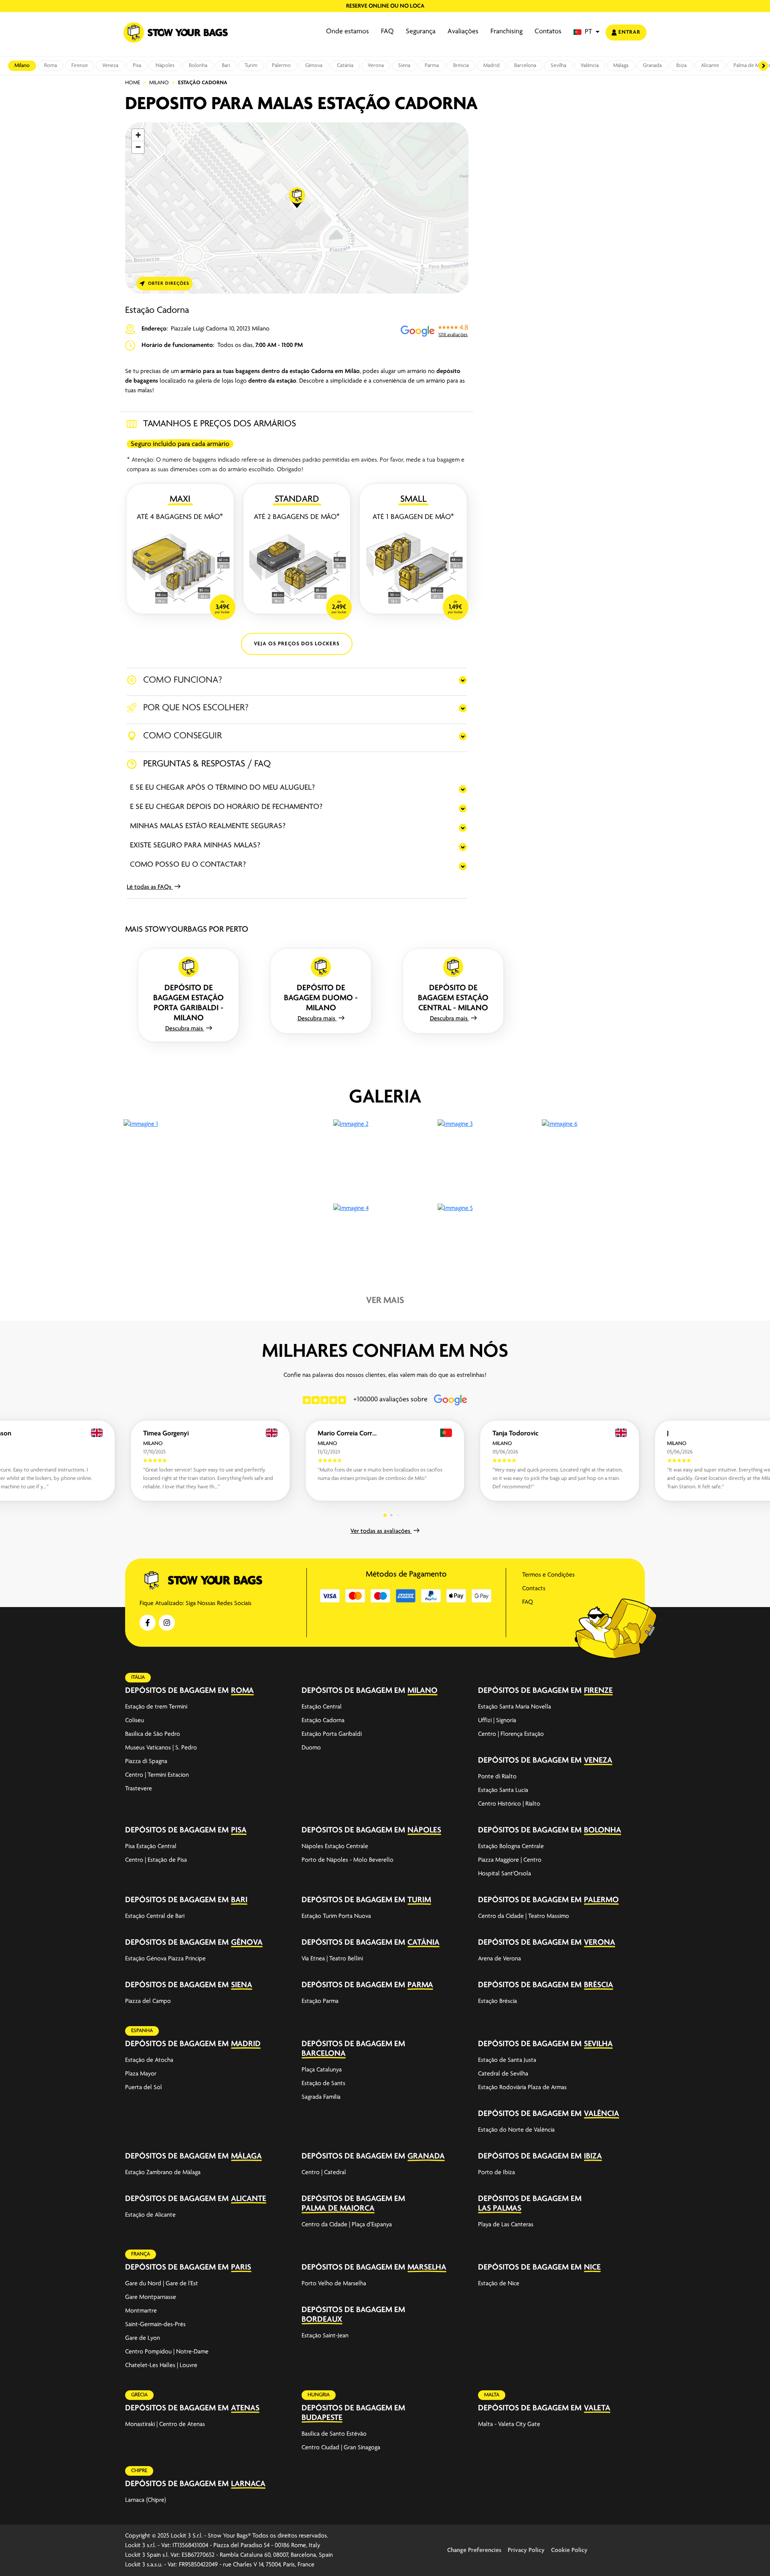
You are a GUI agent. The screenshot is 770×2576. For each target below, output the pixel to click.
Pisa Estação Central (151, 1846)
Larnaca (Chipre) (146, 2500)
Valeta (597, 2408)
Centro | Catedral (324, 2173)
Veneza (110, 66)
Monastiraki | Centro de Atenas (165, 2424)
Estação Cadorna (323, 1721)
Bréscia (461, 66)
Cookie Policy (569, 2550)
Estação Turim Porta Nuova (336, 1916)
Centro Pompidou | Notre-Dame (167, 2352)
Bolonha (198, 66)
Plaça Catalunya (322, 2070)
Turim (251, 66)
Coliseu (135, 1721)
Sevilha (558, 66)
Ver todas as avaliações (381, 1531)
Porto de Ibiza (496, 2173)
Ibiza (681, 66)
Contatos (548, 32)
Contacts (534, 1589)
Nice (592, 2267)
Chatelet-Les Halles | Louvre (161, 2365)
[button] (587, 32)
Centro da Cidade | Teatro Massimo (524, 1916)
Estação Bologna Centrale (511, 1846)
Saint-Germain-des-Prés (155, 2325)
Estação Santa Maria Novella (515, 1707)
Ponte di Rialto (497, 1777)
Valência (590, 66)
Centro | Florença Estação (511, 1734)
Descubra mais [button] (185, 1029)
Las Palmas (500, 2208)
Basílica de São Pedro (153, 1734)
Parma (432, 66)
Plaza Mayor (141, 2074)
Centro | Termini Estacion (157, 1775)
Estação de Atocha (149, 2060)
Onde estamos (348, 32)
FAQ (387, 32)
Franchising (507, 32)
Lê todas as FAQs (150, 887)
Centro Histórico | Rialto (509, 1804)
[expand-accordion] (281, 1690)
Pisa (137, 66)
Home (133, 83)
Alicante (710, 66)
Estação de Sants (323, 2083)
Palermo (281, 66)
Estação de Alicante (150, 2215)
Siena (404, 66)
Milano (22, 66)
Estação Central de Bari (155, 1916)
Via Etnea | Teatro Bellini (332, 1959)
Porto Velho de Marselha (334, 2284)
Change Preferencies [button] (474, 2550)
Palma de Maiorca (338, 2208)
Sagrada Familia (321, 2097)
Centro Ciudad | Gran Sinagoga (341, 2448)
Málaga (621, 66)
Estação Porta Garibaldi (332, 1734)
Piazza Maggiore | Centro (510, 1860)
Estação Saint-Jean (325, 2336)
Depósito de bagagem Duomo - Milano (321, 998)
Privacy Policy (526, 2550)
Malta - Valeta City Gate (509, 2424)
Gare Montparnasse (151, 2297)
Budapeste (322, 2418)
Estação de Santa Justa (507, 2060)
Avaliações (463, 32)
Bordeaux (322, 2320)
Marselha (427, 2267)
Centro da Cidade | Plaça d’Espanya (347, 2225)
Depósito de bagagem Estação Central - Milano (453, 998)
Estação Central (322, 1707)
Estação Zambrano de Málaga (163, 2173)
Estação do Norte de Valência (516, 2130)
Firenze (80, 66)
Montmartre (141, 2311)
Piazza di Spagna (146, 1761)
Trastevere (139, 1789)
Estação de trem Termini (156, 1707)
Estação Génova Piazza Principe (165, 1959)
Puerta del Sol (144, 2088)
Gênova (314, 66)
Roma (51, 66)
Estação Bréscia (497, 2001)
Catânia (345, 66)
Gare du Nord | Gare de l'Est (162, 2284)
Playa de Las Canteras (506, 2225)
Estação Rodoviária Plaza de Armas (522, 2088)
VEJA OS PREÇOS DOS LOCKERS (297, 644)
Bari (226, 66)
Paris (241, 2267)
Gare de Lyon (143, 2338)
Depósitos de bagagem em (177, 1691)
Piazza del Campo (148, 2001)
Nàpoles (165, 66)
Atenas (245, 2408)
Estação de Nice (499, 2284)
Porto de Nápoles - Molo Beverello (348, 1860)
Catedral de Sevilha (503, 2074)
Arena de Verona (499, 1959)
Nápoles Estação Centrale (335, 1846)
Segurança (421, 32)
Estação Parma (320, 2001)
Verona (376, 66)
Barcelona (525, 66)
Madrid (491, 66)
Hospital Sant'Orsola (505, 1874)
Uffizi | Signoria (497, 1721)
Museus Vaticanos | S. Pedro (161, 1748)
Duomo (311, 1748)
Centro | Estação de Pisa (156, 1860)
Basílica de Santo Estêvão (334, 2434)
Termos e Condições (548, 1575)
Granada (652, 66)
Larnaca (248, 2484)
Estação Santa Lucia (503, 1790)
